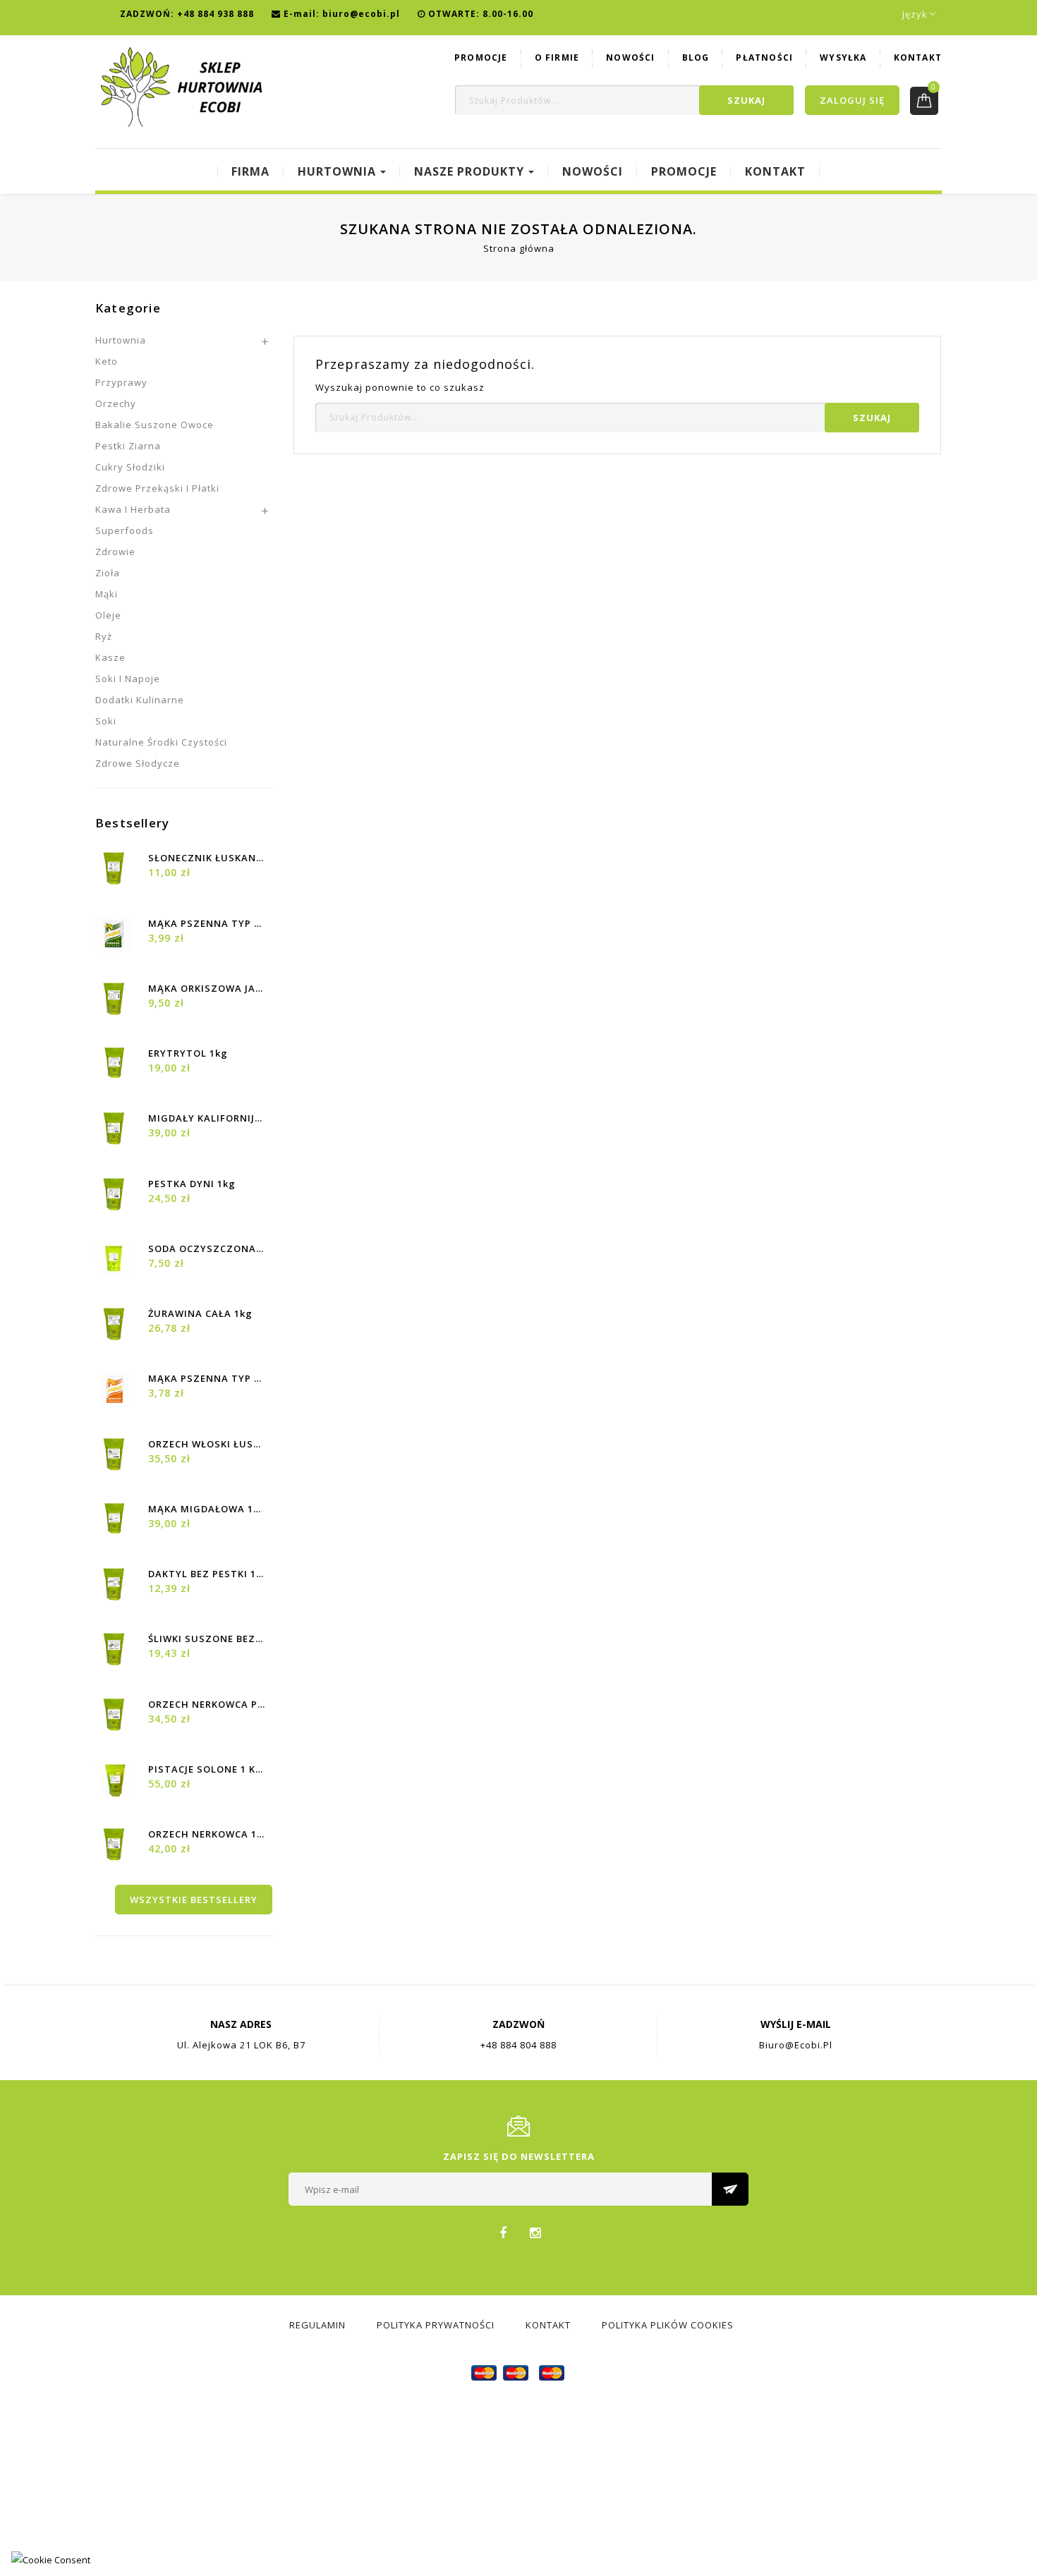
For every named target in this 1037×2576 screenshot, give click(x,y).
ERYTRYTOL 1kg (188, 1053)
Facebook (503, 2232)
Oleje (108, 615)
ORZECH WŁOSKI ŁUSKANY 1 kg (207, 1444)
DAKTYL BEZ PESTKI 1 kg (207, 1574)
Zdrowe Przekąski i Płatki (157, 488)
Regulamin (317, 2325)
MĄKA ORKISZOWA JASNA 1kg (207, 988)
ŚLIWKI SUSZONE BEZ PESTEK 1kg (207, 1639)
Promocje (481, 57)
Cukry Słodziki (130, 467)
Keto (107, 361)
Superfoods (125, 530)
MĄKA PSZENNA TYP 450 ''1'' (207, 923)
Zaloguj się (852, 100)
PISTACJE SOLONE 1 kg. (207, 1769)
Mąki (107, 594)
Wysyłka (843, 57)
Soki (106, 721)
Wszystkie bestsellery (194, 1900)
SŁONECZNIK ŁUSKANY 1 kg (207, 858)
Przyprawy (121, 382)
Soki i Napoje (128, 679)
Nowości (630, 57)
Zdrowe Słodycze (138, 763)
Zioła (108, 573)
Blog (696, 57)
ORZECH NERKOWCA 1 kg (207, 1834)
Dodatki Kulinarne (140, 700)
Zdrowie (115, 552)
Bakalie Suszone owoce (154, 425)
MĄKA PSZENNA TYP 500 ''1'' (207, 1378)
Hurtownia (121, 340)
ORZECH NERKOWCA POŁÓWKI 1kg (207, 1704)
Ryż (104, 636)
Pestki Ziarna (128, 446)
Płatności (764, 57)
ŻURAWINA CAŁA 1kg (200, 1313)
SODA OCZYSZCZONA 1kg (207, 1248)
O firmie (557, 57)
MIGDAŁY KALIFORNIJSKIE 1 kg (207, 1118)
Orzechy (116, 403)
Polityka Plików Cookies (668, 2325)
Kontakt (918, 57)
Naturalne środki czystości (161, 742)
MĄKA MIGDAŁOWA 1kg (207, 1509)
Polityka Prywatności (436, 2325)
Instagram (535, 2232)
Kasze (110, 657)
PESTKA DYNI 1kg (192, 1184)
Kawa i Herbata (133, 509)
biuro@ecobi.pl (361, 14)
